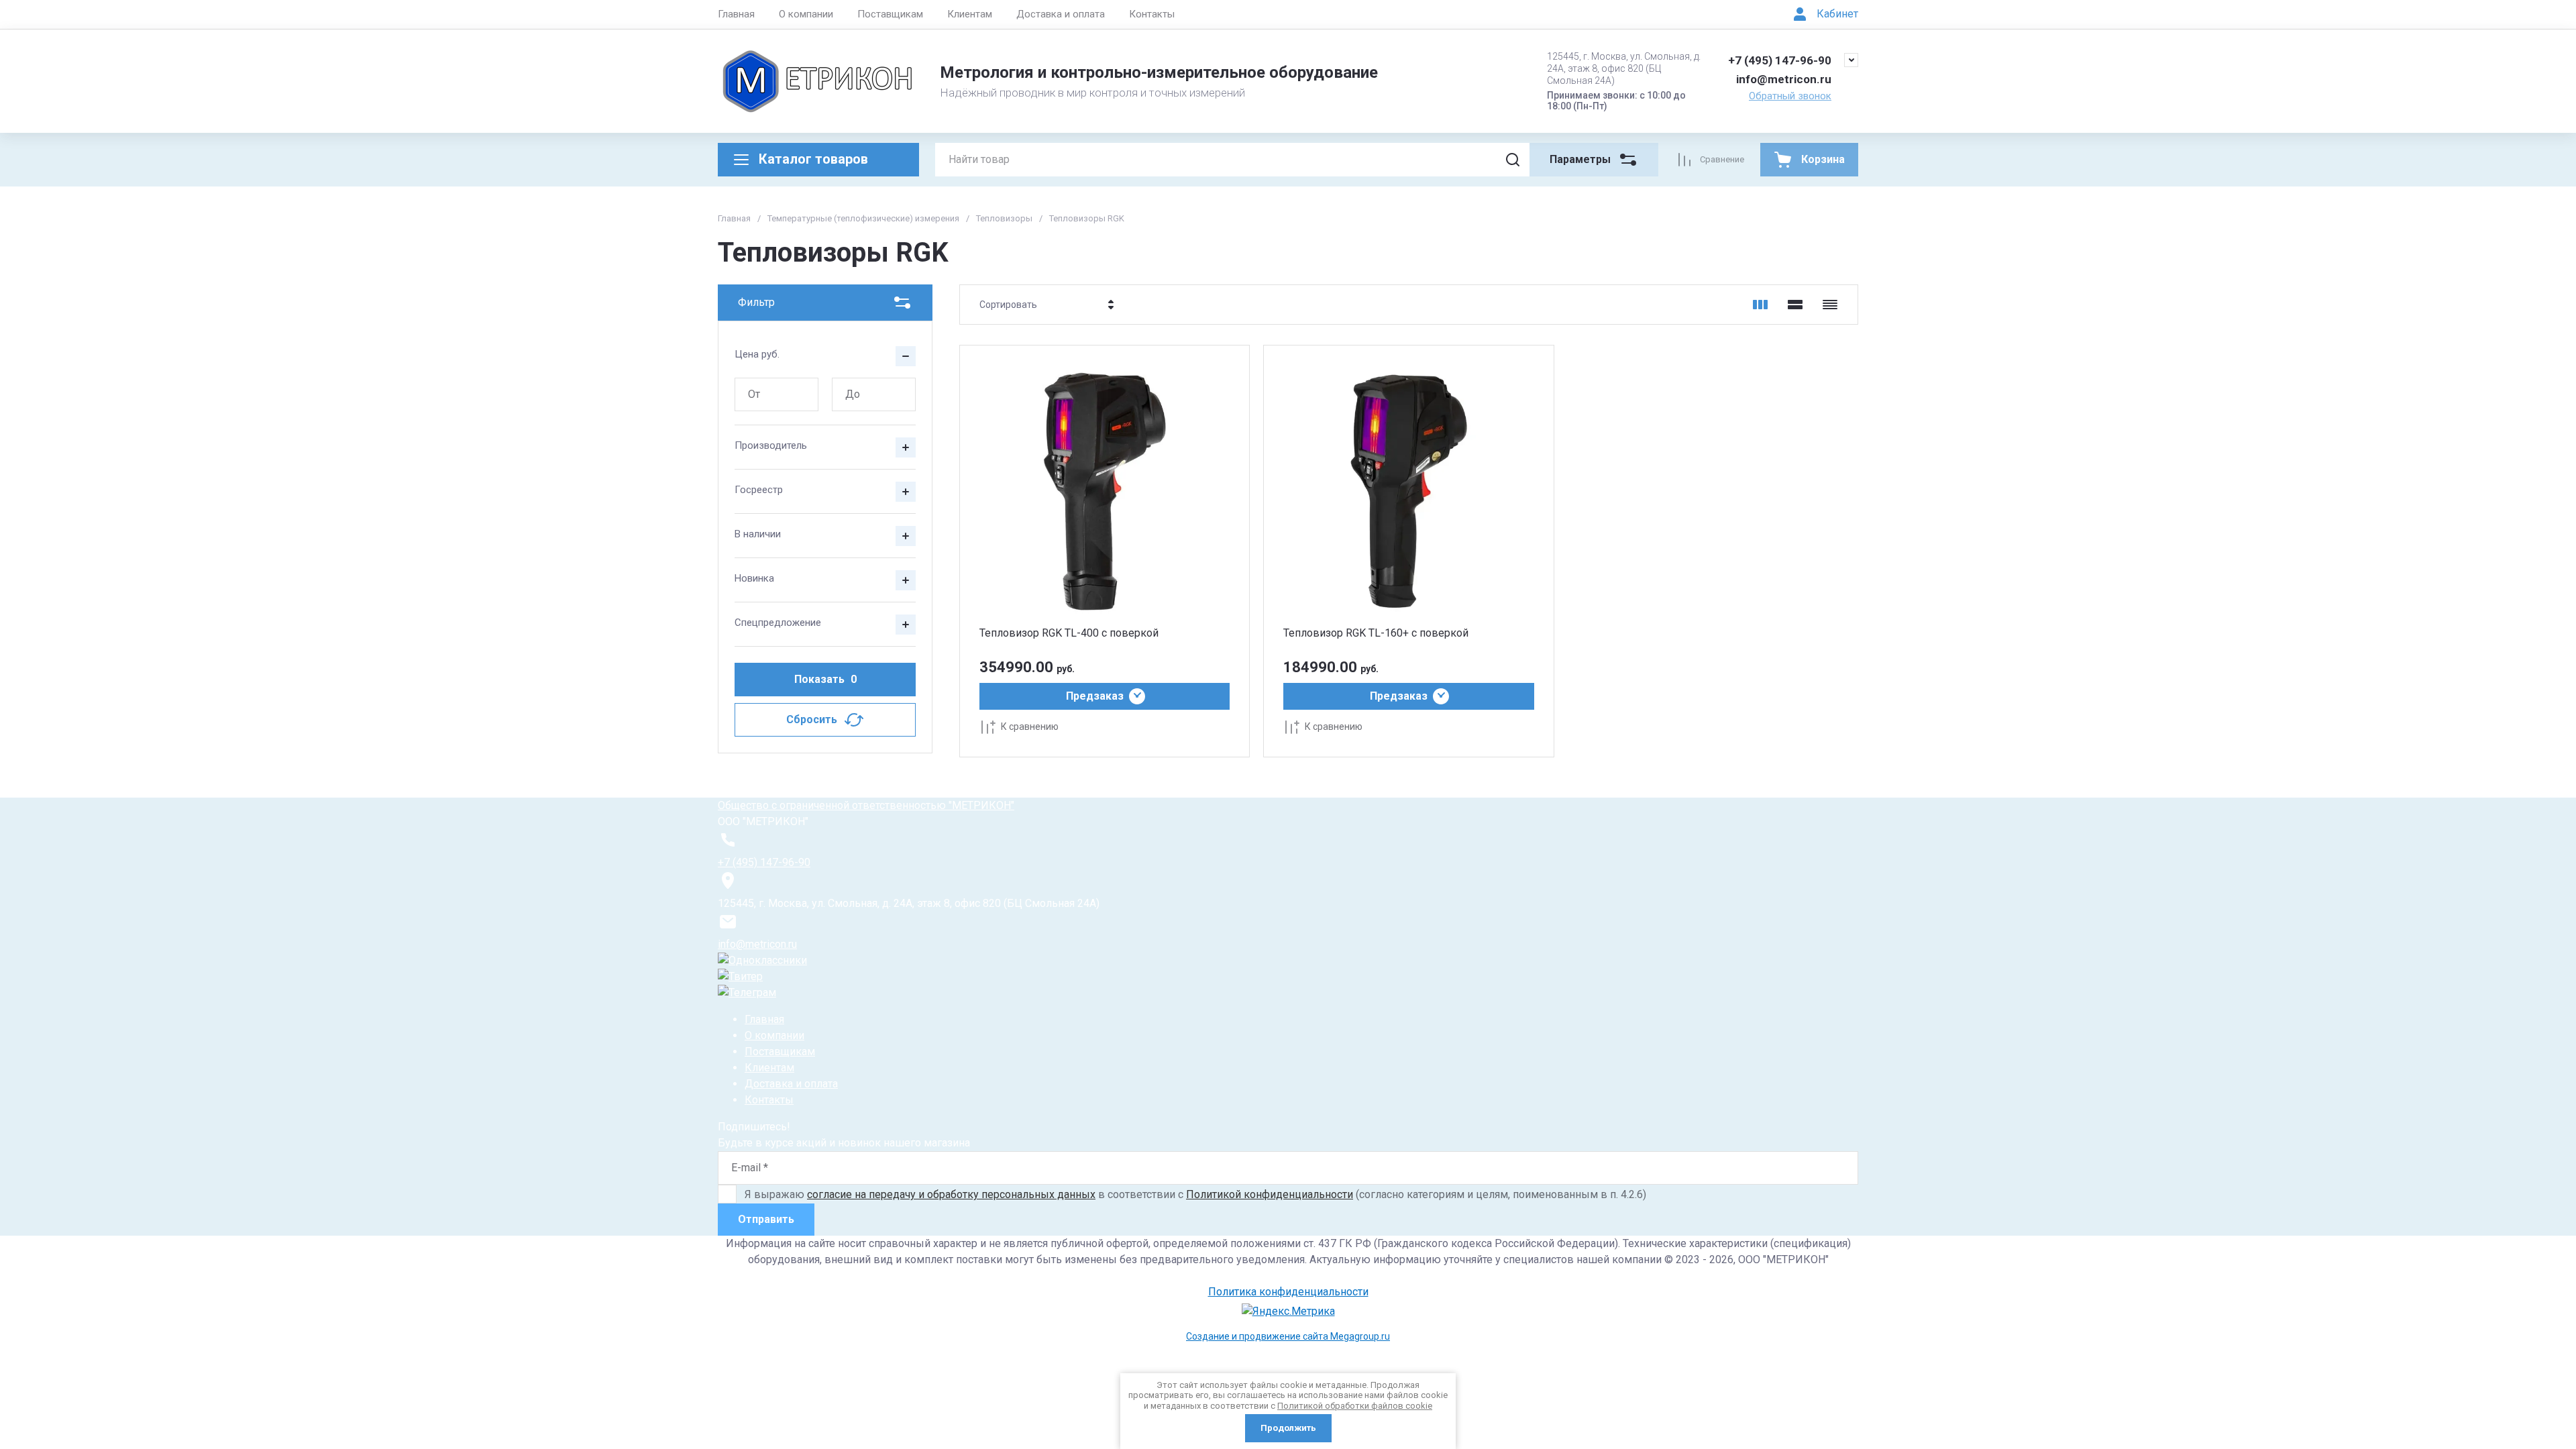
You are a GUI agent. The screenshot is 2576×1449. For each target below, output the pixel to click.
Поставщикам (890, 14)
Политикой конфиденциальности (1270, 1194)
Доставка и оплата (1061, 14)
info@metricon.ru (1784, 79)
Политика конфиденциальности (1288, 1292)
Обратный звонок (1790, 96)
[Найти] (1513, 160)
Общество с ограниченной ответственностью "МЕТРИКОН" (866, 805)
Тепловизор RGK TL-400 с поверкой (1069, 633)
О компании (806, 14)
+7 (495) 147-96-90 (1780, 60)
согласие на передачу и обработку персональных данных (951, 1194)
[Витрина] (1760, 305)
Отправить (766, 1219)
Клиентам (970, 14)
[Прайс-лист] (1830, 305)
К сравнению (1030, 727)
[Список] (1795, 305)
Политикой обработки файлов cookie (1355, 1406)
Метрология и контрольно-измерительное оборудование (1159, 72)
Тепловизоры (1004, 218)
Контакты (1152, 14)
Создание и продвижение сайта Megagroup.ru (1288, 1336)
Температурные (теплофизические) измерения (863, 218)
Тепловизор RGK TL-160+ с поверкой (1376, 633)
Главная (736, 14)
